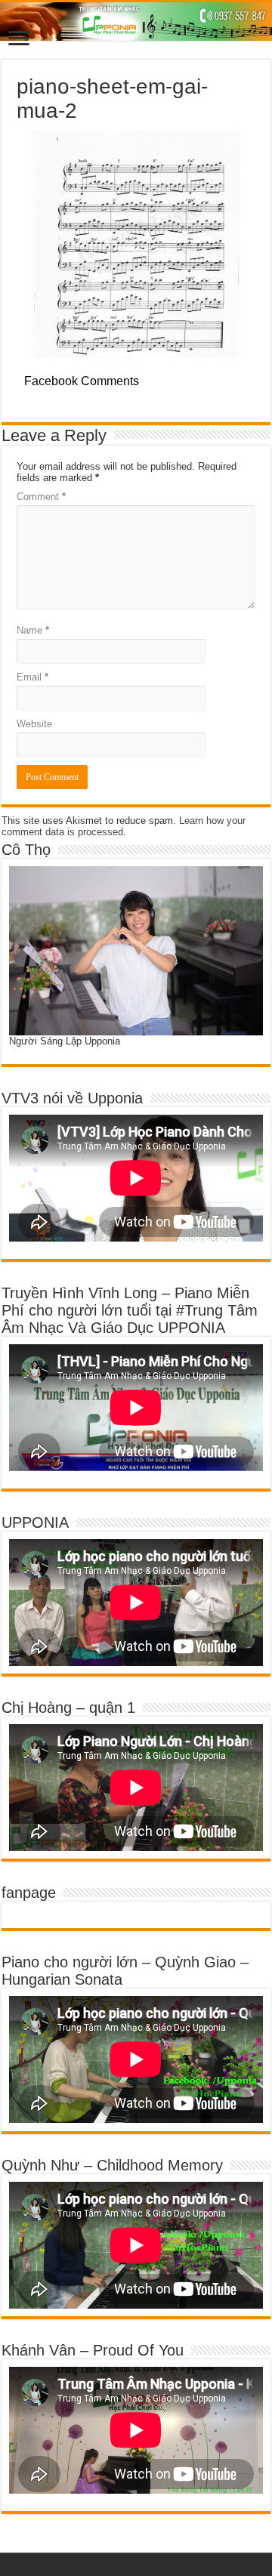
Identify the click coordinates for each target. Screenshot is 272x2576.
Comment (41, 497)
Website (34, 724)
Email (32, 677)
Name (33, 630)
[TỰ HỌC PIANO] (136, 22)
